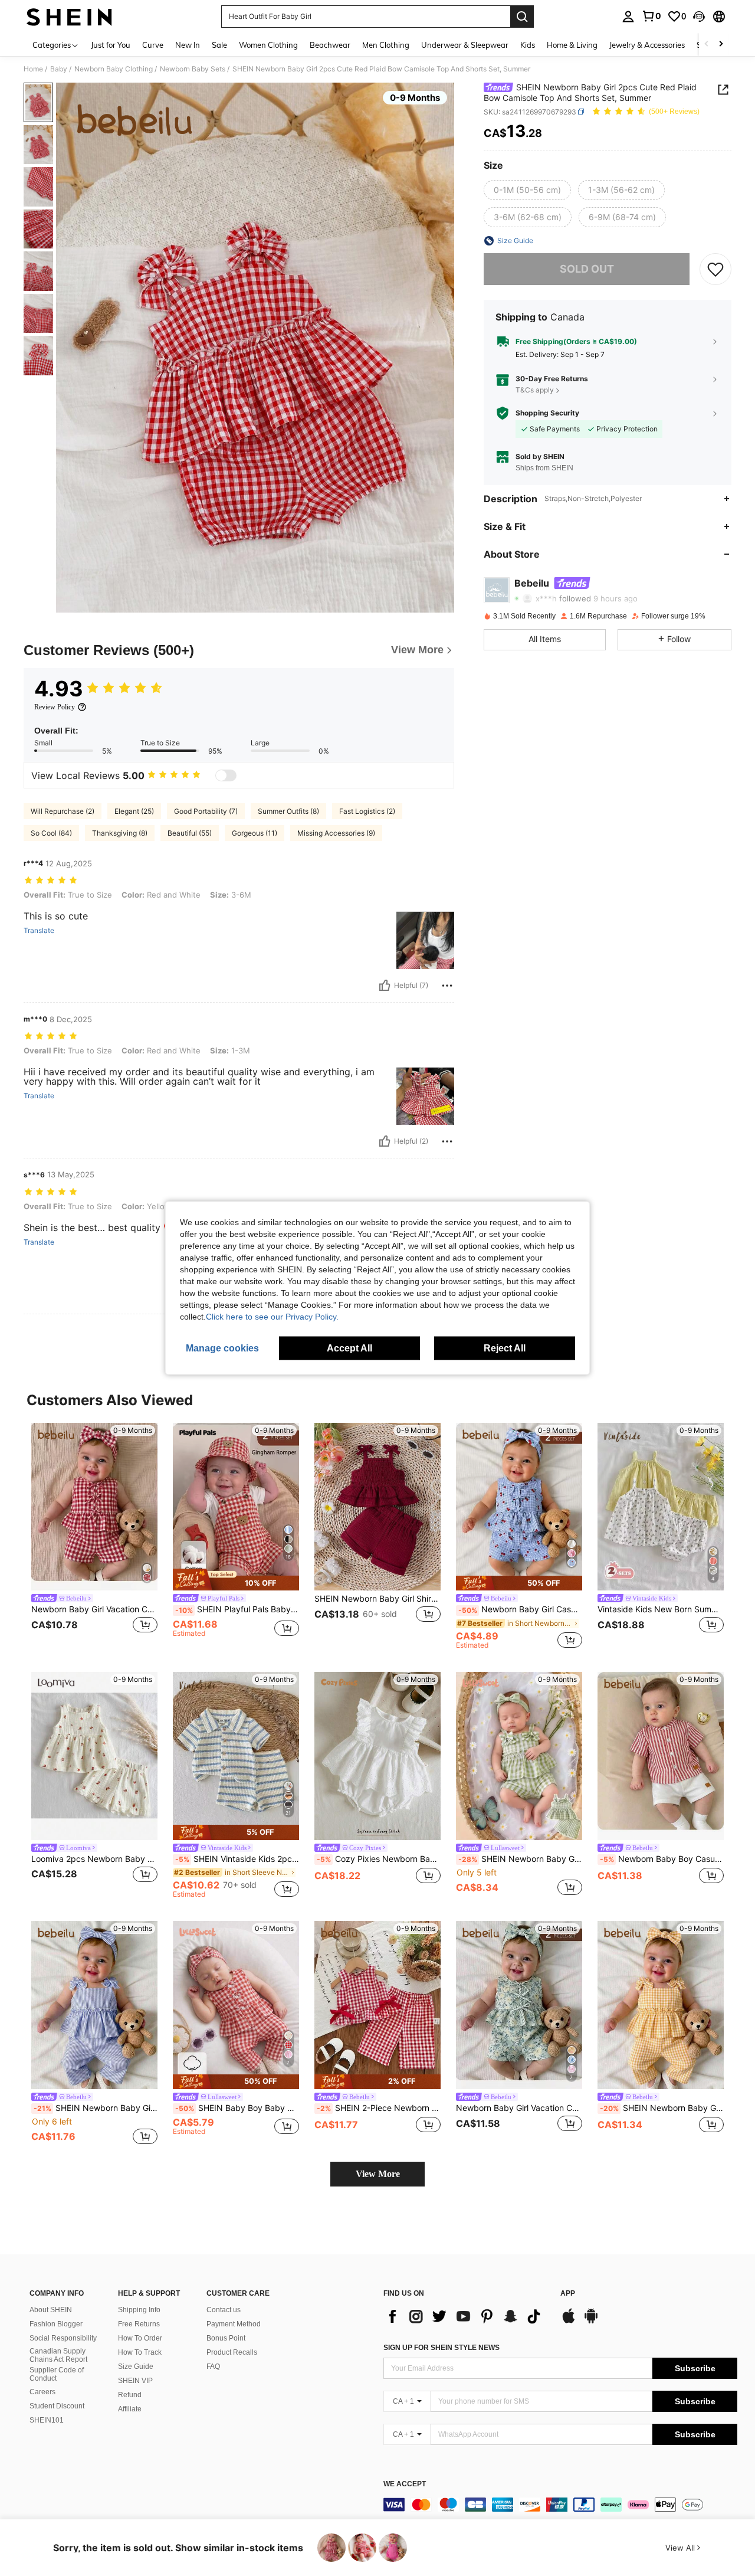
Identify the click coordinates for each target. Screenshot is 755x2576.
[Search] (522, 17)
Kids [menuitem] (528, 45)
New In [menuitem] (188, 45)
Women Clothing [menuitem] (268, 45)
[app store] (569, 2322)
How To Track (140, 2352)
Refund (130, 2395)
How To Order (140, 2338)
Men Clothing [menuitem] (386, 45)
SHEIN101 (47, 2420)
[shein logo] (69, 17)
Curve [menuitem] (153, 45)
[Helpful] (385, 986)
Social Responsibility (63, 2338)
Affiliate (130, 2409)
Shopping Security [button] (547, 413)
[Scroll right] (721, 45)
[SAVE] (715, 269)
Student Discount (57, 2406)
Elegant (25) (134, 811)
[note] (236, 1580)
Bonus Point (226, 2338)
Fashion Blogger (56, 2324)
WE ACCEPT (405, 2484)
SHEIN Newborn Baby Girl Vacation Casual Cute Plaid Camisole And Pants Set (662, 2108)
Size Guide (136, 2366)
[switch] (226, 775)
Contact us (224, 2310)
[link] (651, 16)
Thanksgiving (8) (120, 833)
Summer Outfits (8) (288, 811)
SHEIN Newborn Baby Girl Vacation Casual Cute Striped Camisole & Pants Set (96, 2108)
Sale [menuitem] (219, 45)
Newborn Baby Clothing (114, 69)
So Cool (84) (51, 833)
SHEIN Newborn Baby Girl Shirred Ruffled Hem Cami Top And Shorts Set (377, 1599)
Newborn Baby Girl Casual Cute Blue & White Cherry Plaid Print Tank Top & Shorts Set (520, 1609)
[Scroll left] (707, 45)
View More (378, 2174)
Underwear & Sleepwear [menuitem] (465, 45)
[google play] (591, 2322)
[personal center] (628, 17)
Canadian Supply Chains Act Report (58, 2355)
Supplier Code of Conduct (57, 2374)
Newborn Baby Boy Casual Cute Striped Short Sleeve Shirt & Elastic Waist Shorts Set (662, 1859)
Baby (59, 69)
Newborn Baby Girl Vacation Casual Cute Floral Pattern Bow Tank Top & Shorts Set (519, 2108)
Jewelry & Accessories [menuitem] (647, 45)
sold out (587, 269)
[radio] (527, 190)
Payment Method (234, 2324)
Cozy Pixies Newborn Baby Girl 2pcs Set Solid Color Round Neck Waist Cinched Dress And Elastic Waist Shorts (379, 1859)
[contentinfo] (560, 2505)
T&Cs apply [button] (535, 390)
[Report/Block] (447, 986)
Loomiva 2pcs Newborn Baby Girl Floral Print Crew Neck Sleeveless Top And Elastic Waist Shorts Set (94, 1859)
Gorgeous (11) (255, 833)
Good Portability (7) (206, 811)
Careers (42, 2392)
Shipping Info (139, 2310)
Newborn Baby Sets (193, 69)
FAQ (213, 2366)
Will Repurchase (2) (63, 811)
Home (33, 69)
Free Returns (139, 2324)
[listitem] (94, 1536)
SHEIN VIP (135, 2381)
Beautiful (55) (190, 833)
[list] (466, 2316)
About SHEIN (51, 2310)
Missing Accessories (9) (336, 833)
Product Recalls (232, 2352)
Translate (39, 931)
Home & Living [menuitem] (572, 45)
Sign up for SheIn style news (441, 2348)
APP (568, 2294)
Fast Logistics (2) (367, 811)
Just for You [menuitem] (111, 45)
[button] (699, 17)
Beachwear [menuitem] (330, 45)
